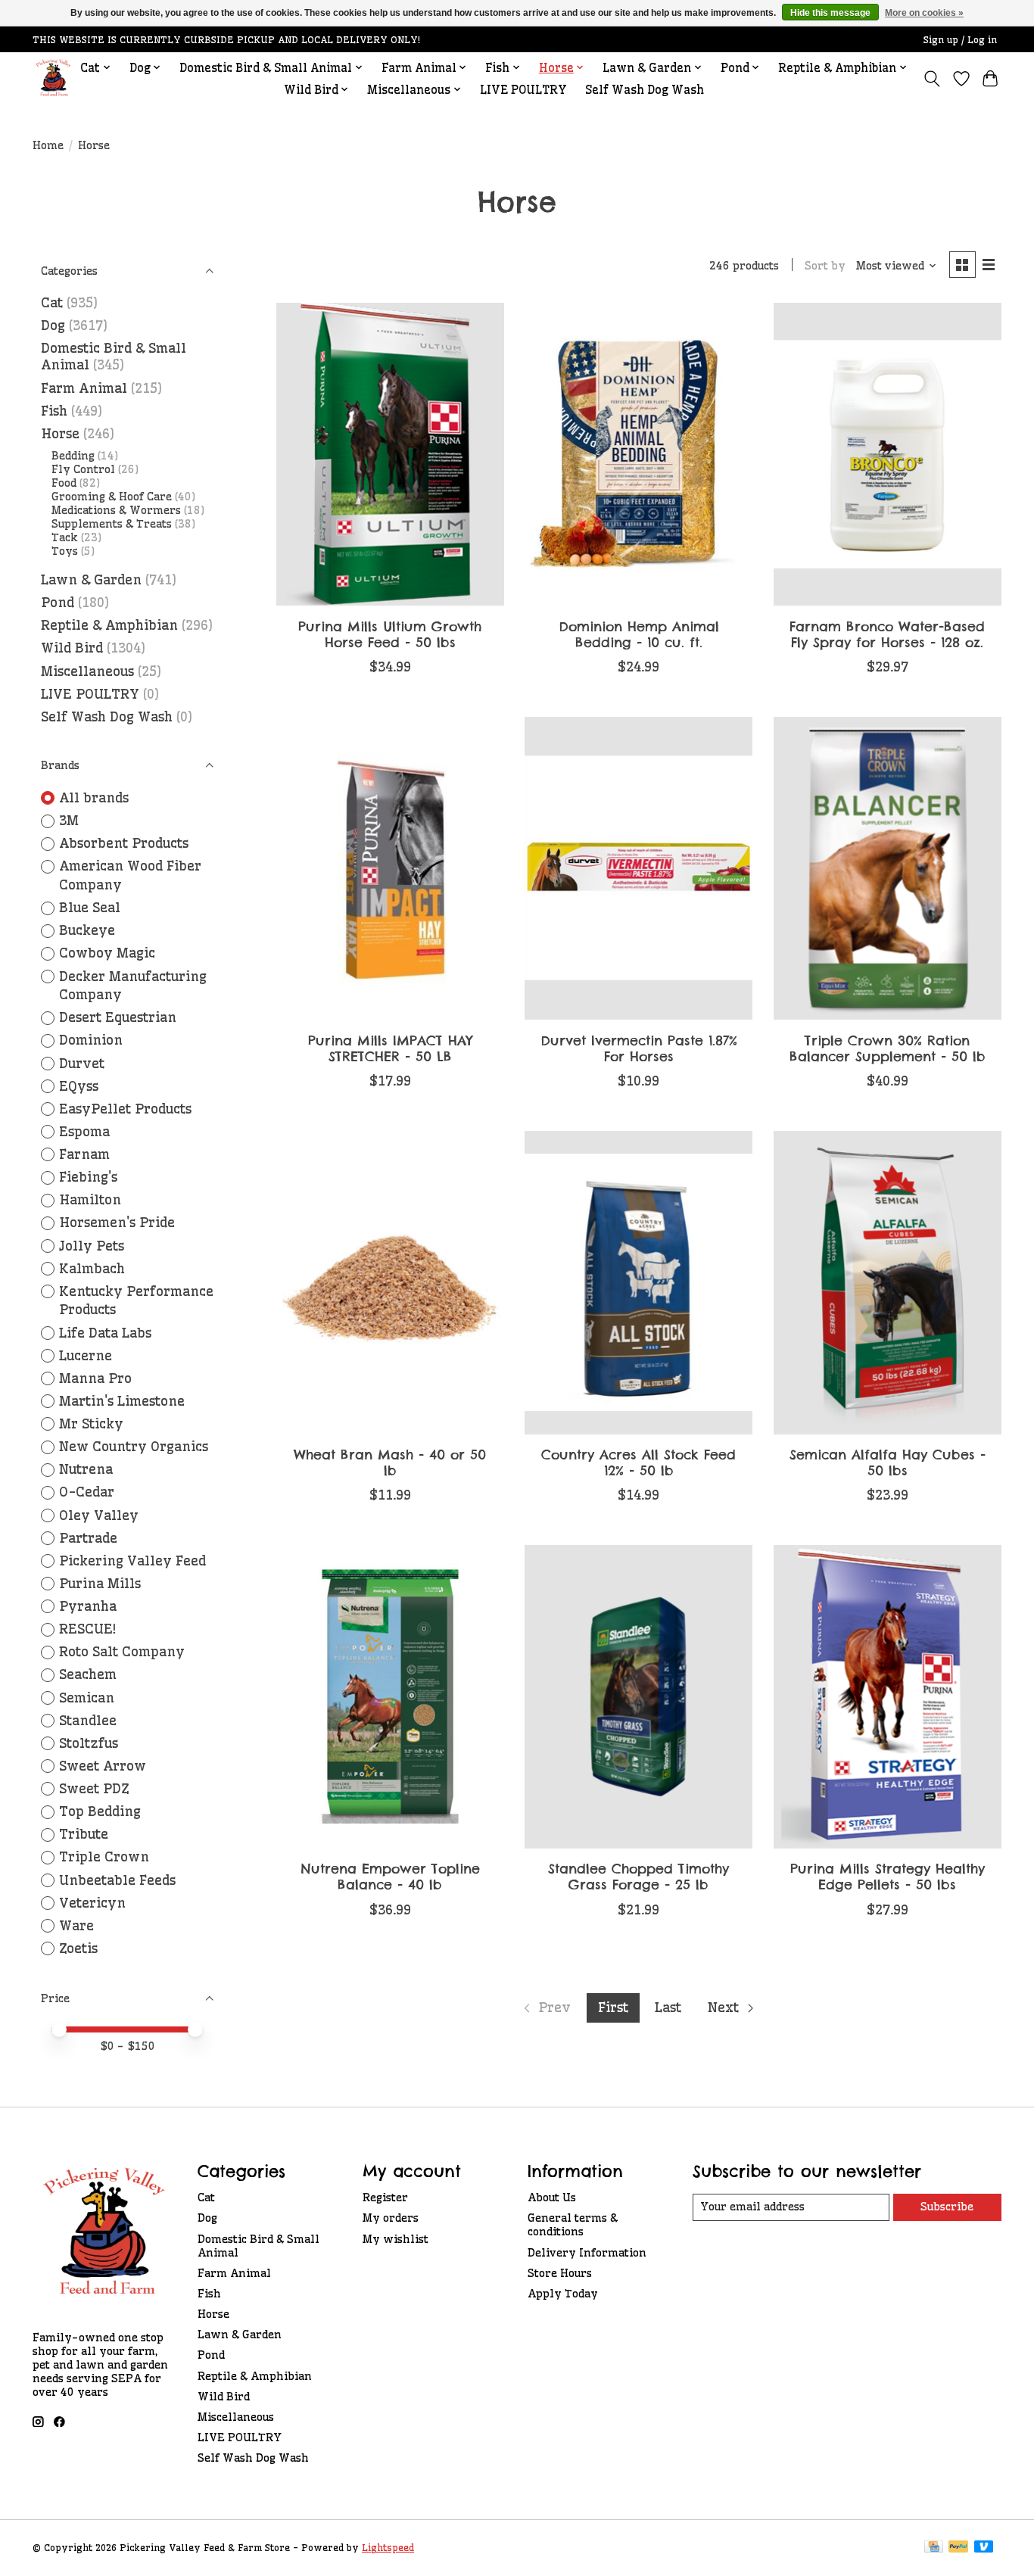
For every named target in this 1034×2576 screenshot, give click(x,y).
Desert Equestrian (118, 1017)
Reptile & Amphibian (109, 625)
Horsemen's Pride (117, 1223)
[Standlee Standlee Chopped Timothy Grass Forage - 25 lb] (638, 1696)
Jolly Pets (92, 1246)
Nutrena (86, 1469)
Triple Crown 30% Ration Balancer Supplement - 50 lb (888, 1048)
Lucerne (86, 1356)
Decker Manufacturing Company (133, 986)
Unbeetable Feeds (117, 1880)
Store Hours (560, 2273)
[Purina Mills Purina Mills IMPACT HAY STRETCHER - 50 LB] (390, 868)
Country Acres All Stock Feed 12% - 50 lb (638, 1462)
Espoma (84, 1132)
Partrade (88, 1538)
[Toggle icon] (932, 79)
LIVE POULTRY (523, 90)
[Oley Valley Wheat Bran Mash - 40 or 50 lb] (390, 1282)
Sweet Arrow (103, 1766)
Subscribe (947, 2207)
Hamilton (90, 1200)
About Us (552, 2198)
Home (48, 145)
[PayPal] (958, 2548)
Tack (65, 537)
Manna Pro (95, 1378)
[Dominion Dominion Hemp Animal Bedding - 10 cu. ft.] (638, 454)
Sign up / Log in (960, 40)
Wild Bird (72, 648)
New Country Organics (134, 1447)
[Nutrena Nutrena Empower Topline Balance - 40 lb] (390, 1696)
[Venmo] (984, 2548)
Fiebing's (88, 1177)
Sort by (825, 266)
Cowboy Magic (107, 953)
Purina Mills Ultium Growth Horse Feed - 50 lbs (390, 634)
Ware (76, 1926)
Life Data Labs (105, 1333)
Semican (87, 1698)
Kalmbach (92, 1269)
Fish (54, 411)
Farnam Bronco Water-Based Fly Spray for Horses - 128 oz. (887, 634)
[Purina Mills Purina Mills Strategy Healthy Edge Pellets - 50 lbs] (888, 1696)
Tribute (84, 1834)
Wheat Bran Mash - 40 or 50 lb (390, 1462)
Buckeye (87, 930)
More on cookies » (924, 13)
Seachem (88, 1674)
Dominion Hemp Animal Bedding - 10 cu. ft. (639, 634)
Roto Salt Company (122, 1652)
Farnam (84, 1154)
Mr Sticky (91, 1424)
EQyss (79, 1086)
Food (64, 483)
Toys (65, 551)
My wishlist (396, 2239)
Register (385, 2198)
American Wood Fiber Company (130, 875)
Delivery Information (587, 2253)
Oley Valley (99, 1515)
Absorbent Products (124, 843)
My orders (391, 2218)
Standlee (88, 1721)
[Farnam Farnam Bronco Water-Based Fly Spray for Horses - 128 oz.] (888, 454)
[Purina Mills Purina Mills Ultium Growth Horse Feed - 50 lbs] (390, 454)
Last (668, 2008)
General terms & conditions (573, 2225)
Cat (52, 303)
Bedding (73, 456)
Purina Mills (100, 1584)
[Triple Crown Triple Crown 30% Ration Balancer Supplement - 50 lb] (888, 868)
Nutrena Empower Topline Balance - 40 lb (390, 1877)
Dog (53, 326)
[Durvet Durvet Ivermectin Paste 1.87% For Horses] (638, 868)
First (613, 2008)
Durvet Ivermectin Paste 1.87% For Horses (639, 1048)
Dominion (91, 1040)
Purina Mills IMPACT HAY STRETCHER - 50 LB (390, 1048)
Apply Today (563, 2294)
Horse (60, 434)
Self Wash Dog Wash (645, 90)
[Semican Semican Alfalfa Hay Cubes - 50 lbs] (888, 1282)
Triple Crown (104, 1857)
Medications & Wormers (116, 510)
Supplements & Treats (112, 524)
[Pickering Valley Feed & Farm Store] (53, 78)
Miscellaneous (87, 671)
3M (69, 821)
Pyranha (88, 1606)
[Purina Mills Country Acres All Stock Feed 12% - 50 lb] (638, 1282)
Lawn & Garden (91, 580)
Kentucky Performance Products (136, 1301)
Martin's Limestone (122, 1401)
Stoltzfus (89, 1743)
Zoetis (78, 1948)
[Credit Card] (934, 2548)
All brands (94, 798)
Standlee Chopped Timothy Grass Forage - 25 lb (638, 1877)
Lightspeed (388, 2548)
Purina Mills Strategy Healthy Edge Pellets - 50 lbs (888, 1877)
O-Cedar (87, 1492)
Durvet (82, 1064)
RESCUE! (87, 1629)
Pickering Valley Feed (132, 1561)
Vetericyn (92, 1903)
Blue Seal (90, 908)
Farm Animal (84, 388)
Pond (58, 603)
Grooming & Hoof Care (112, 497)
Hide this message (830, 13)
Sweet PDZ (94, 1789)
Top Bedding (100, 1811)
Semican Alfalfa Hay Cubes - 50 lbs (888, 1462)
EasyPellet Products (125, 1109)
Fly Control (83, 469)
